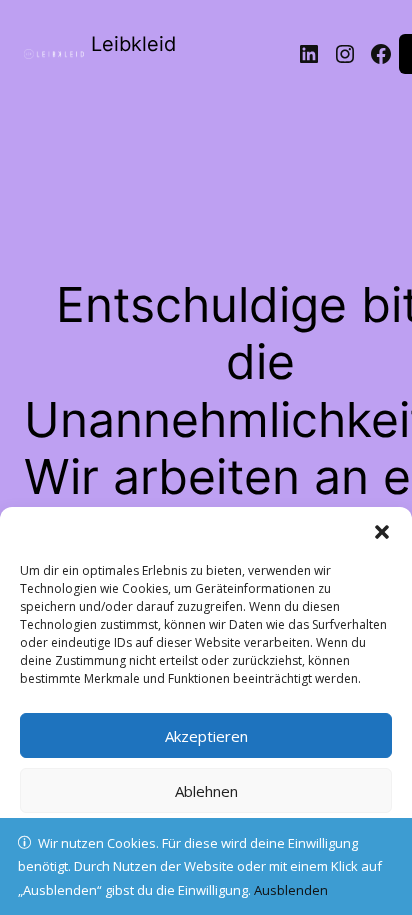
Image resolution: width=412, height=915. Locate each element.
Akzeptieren (206, 736)
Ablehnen (206, 791)
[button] (382, 532)
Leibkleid (133, 44)
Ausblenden (291, 890)
